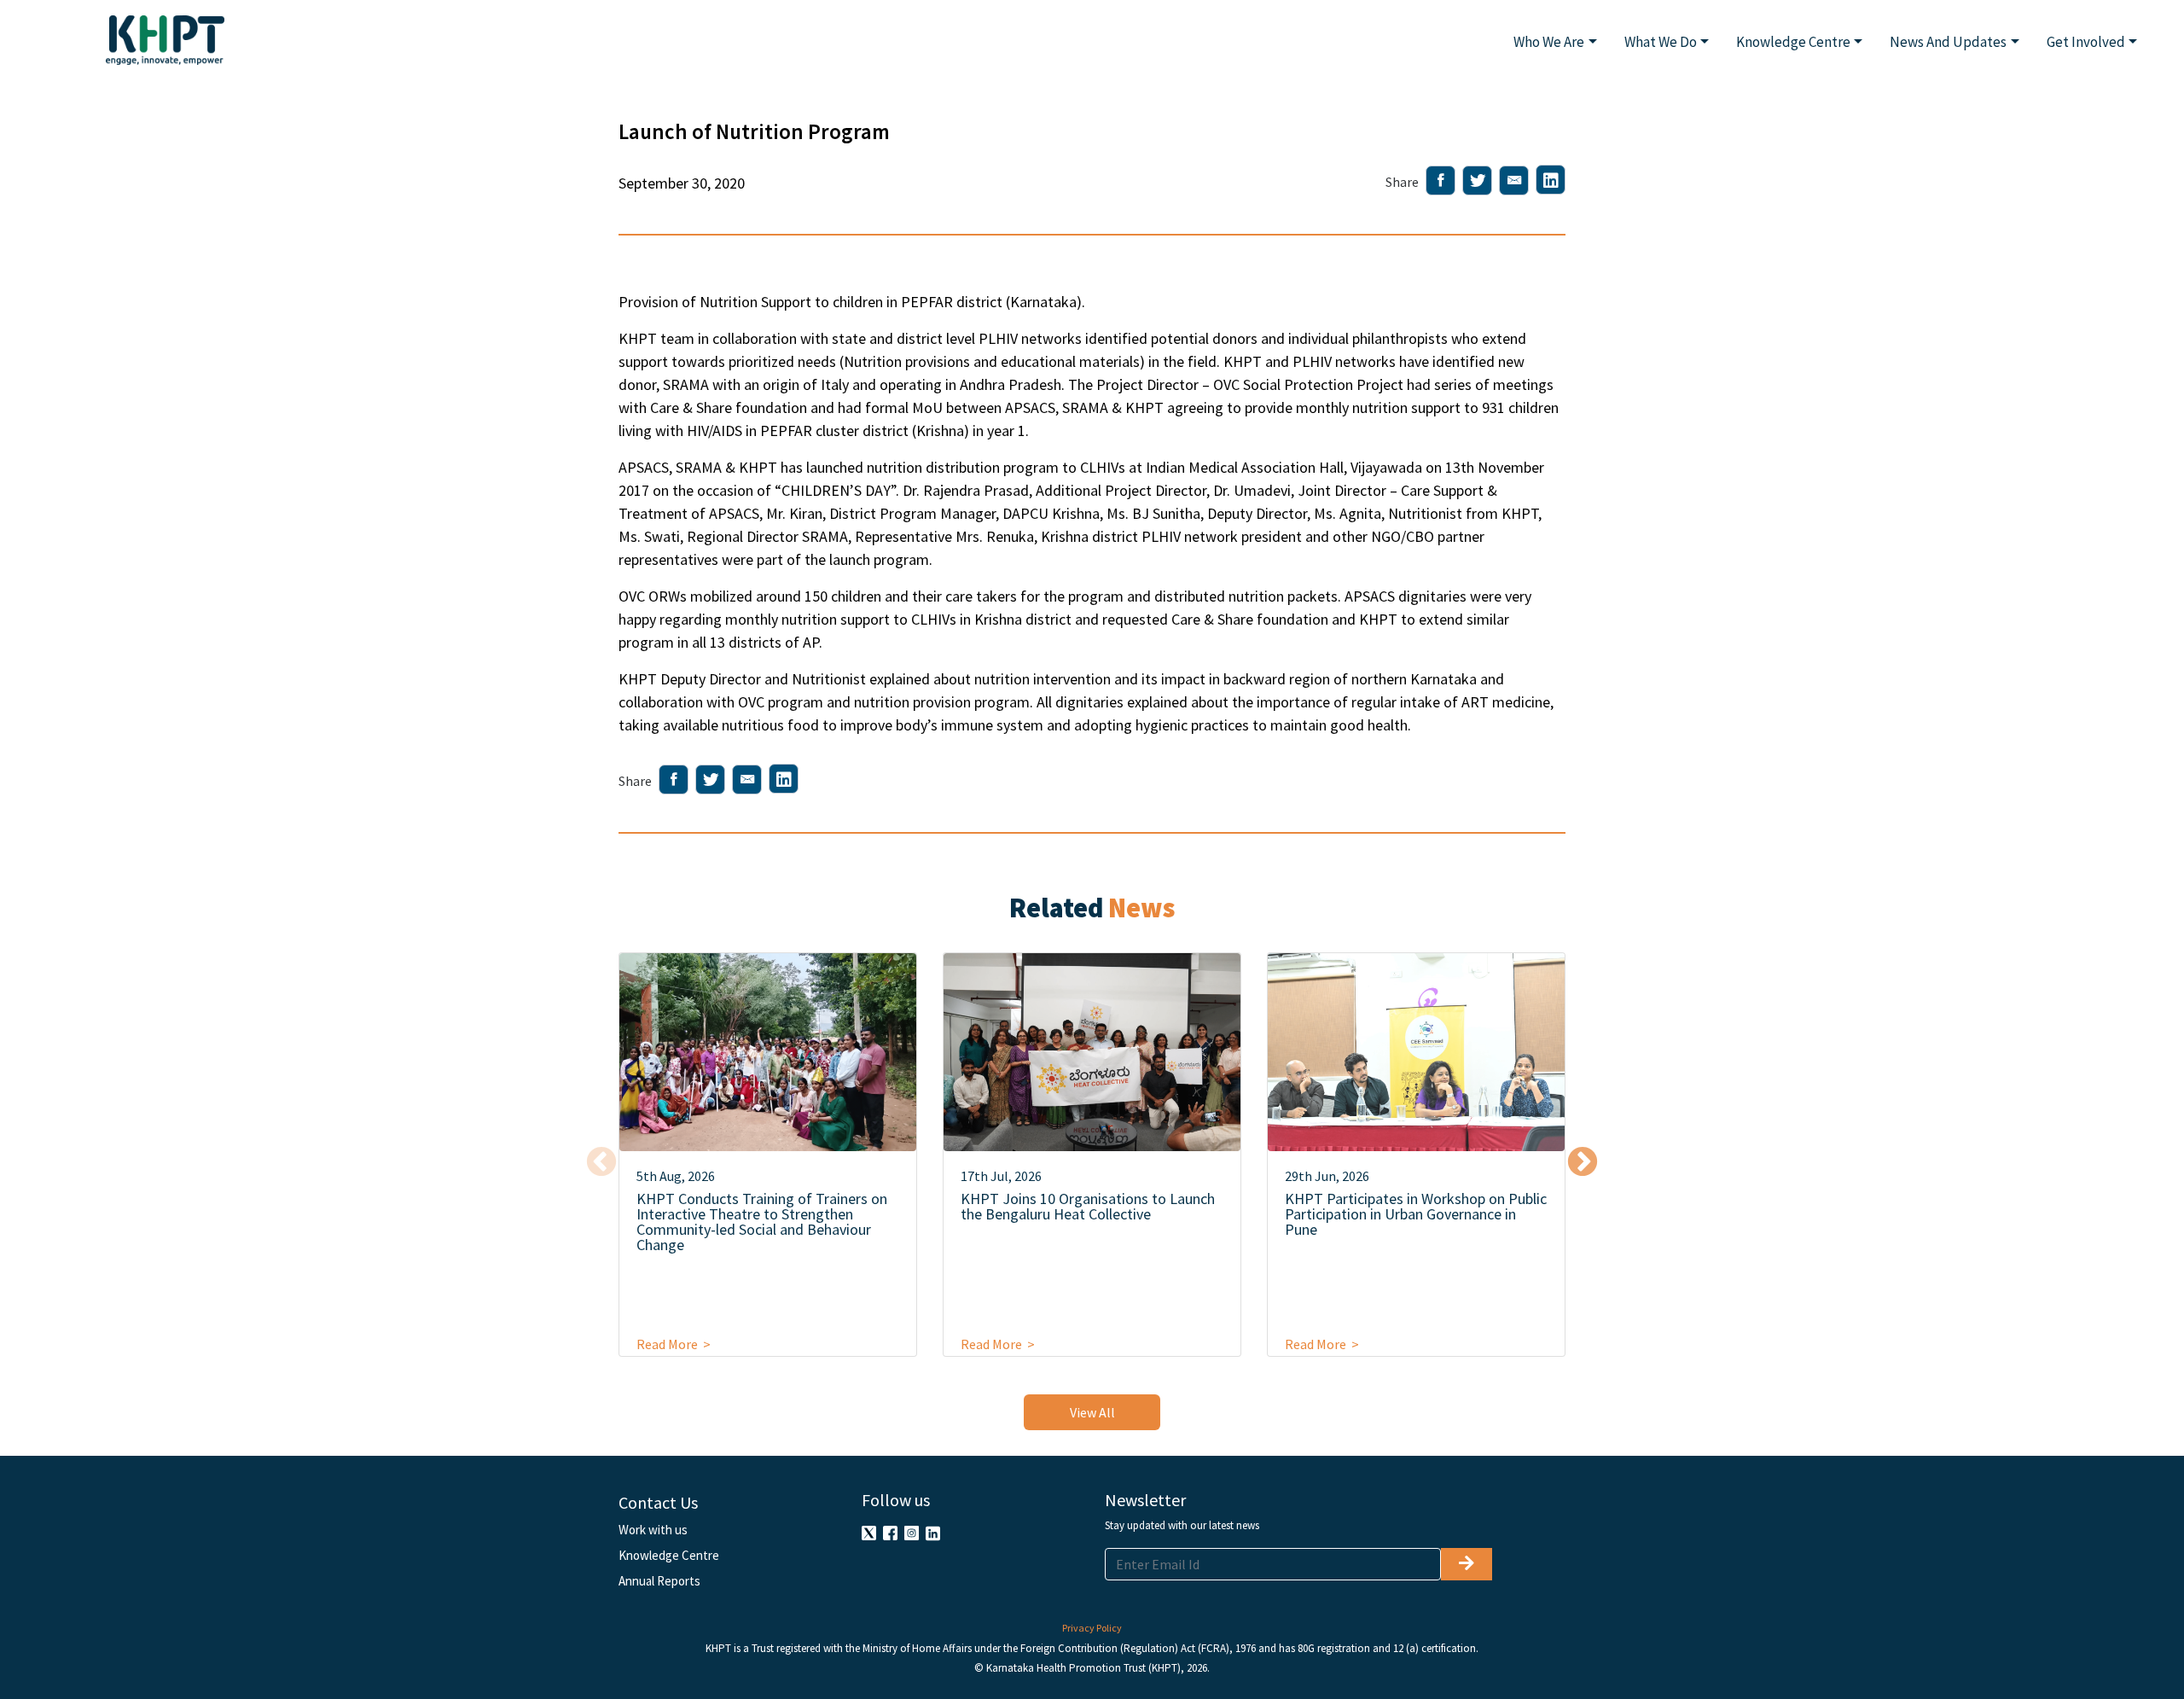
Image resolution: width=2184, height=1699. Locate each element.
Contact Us (658, 1502)
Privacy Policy (1092, 1628)
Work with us (653, 1530)
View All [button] (1092, 1412)
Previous (601, 1163)
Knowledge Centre (669, 1555)
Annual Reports (659, 1581)
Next (1583, 1163)
